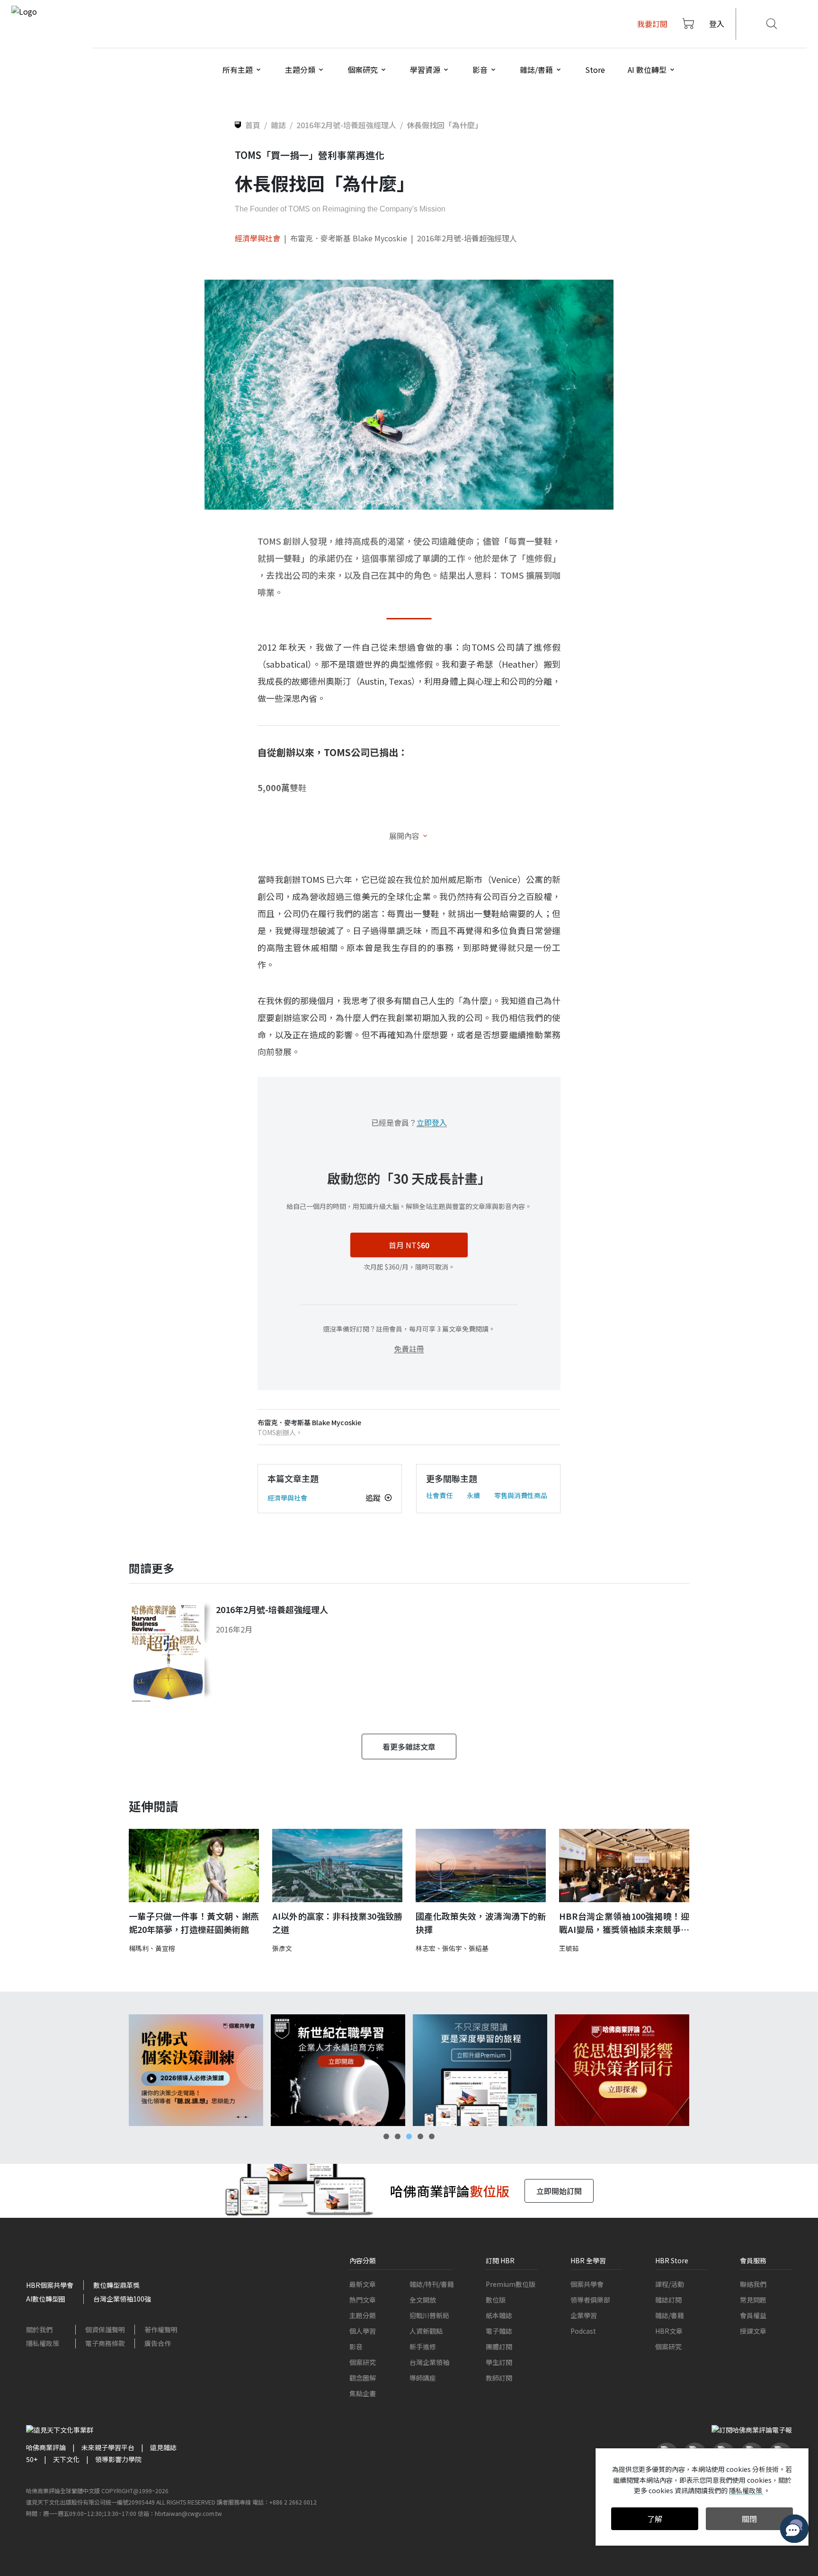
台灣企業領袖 (429, 2362)
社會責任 (439, 1495)
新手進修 (423, 2347)
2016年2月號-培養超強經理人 (467, 238)
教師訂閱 (499, 2378)
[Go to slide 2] (398, 2136)
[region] (409, 2070)
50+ (32, 2459)
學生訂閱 (499, 2362)
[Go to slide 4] (420, 2136)
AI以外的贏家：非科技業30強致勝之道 (337, 1923)
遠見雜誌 (163, 2447)
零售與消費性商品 (521, 1495)
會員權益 (753, 2315)
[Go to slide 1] (386, 2136)
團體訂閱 (499, 2347)
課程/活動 (670, 2284)
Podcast (583, 2331)
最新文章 (363, 2284)
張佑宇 (452, 1948)
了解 (655, 2519)
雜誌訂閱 (668, 2300)
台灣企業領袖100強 (122, 2299)
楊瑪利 (139, 1948)
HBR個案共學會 (50, 2285)
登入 (717, 24)
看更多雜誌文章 (409, 1747)
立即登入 (432, 1122)
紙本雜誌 (499, 2315)
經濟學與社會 (258, 238)
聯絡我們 (753, 2284)
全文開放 (423, 2300)
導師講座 (423, 2378)
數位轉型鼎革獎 (116, 2285)
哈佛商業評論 (46, 2447)
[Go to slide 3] (409, 2136)
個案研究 (363, 2362)
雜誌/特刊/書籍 (432, 2284)
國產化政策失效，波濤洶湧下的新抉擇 (481, 1923)
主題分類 (363, 2315)
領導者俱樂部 (590, 2300)
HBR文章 (669, 2331)
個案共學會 (587, 2284)
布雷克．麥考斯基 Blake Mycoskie (349, 238)
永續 (473, 1495)
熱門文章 (363, 2300)
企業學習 (584, 2315)
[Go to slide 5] (432, 2136)
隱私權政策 (43, 2343)
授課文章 (753, 2331)
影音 (356, 2347)
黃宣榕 (165, 1948)
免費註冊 (409, 1349)
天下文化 (66, 2459)
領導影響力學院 (118, 2459)
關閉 (749, 2519)
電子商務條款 (105, 2343)
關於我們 (39, 2329)
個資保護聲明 (105, 2329)
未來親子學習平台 (108, 2447)
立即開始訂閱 (559, 2191)
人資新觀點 (426, 2331)
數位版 (496, 2300)
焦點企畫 (363, 2393)
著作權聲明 (161, 2329)
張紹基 (479, 1948)
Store (595, 70)
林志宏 (426, 1948)
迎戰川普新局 (429, 2315)
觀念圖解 (363, 2378)
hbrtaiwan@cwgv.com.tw (188, 2513)
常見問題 (753, 2300)
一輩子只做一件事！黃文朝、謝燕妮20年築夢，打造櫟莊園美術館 (194, 1923)
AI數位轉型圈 (46, 2299)
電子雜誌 (499, 2331)
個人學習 (363, 2331)
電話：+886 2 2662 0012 (285, 2502)
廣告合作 (158, 2343)
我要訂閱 (652, 24)
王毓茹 (569, 1948)
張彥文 (282, 1948)
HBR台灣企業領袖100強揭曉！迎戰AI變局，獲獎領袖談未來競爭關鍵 (624, 1923)
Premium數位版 (511, 2284)
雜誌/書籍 (670, 2315)
